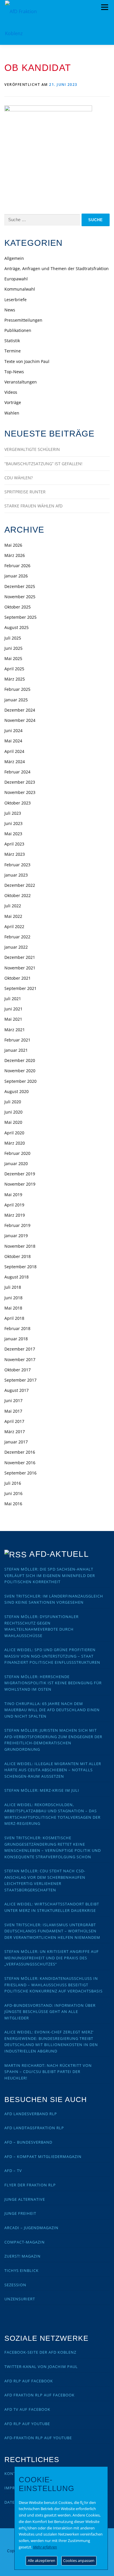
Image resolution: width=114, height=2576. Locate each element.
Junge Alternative (25, 2199)
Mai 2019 (13, 1195)
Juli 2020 (13, 1102)
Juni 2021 (13, 1009)
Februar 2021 (17, 1040)
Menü (104, 7)
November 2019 (20, 1184)
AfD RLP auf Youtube (27, 2424)
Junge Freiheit (20, 2213)
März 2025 (15, 679)
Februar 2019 (17, 1225)
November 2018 (20, 1246)
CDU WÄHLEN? (19, 478)
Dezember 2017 (20, 1349)
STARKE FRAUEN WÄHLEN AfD (33, 506)
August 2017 (17, 1390)
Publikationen (18, 330)
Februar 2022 (17, 937)
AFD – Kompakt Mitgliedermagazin (43, 2156)
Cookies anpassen (79, 2560)
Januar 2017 (16, 1442)
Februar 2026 (17, 566)
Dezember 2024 (20, 710)
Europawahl (16, 279)
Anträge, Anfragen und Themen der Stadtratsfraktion (57, 268)
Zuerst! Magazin (23, 2256)
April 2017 (14, 1421)
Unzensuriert (20, 2299)
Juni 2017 (13, 1400)
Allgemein (14, 258)
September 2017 (20, 1380)
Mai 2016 (13, 1504)
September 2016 (20, 1473)
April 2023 (14, 844)
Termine (13, 351)
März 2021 (15, 1030)
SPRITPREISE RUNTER (25, 492)
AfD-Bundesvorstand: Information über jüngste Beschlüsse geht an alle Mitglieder (50, 2012)
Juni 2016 (13, 1493)
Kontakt (14, 2473)
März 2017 (15, 1432)
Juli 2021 (13, 999)
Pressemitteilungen (23, 320)
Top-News (14, 372)
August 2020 (17, 1091)
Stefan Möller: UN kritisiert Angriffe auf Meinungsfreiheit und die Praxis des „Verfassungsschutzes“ (52, 1958)
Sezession (15, 2285)
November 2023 (20, 792)
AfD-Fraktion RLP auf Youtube (38, 2438)
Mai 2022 (13, 916)
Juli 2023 (13, 813)
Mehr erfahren (45, 2547)
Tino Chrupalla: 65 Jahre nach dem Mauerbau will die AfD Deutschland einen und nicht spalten (52, 1710)
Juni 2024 (13, 730)
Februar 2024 (17, 772)
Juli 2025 (13, 638)
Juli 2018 (13, 1287)
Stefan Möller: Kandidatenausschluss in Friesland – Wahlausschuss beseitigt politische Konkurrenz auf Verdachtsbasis (53, 1985)
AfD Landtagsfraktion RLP (34, 2128)
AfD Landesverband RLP (31, 2114)
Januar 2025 (16, 700)
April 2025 (14, 669)
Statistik (12, 341)
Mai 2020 (13, 1122)
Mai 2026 (13, 545)
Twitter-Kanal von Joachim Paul (41, 2367)
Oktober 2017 (18, 1370)
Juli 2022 (13, 906)
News (10, 310)
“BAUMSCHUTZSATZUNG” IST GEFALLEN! (43, 464)
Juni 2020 (13, 1112)
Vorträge (13, 402)
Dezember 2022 (20, 885)
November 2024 (20, 720)
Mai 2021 (13, 1019)
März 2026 (15, 555)
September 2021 (20, 988)
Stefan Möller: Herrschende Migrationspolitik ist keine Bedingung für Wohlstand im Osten (53, 1683)
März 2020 (15, 1143)
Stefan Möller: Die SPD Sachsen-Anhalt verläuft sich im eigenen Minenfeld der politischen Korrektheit (50, 1575)
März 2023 (15, 854)
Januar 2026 (16, 576)
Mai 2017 (13, 1411)
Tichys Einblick (21, 2270)
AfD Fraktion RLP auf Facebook (39, 2395)
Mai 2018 (13, 1308)
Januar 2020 (16, 1163)
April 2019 (14, 1205)
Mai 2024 (13, 741)
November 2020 (20, 1071)
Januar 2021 (16, 1050)
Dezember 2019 (20, 1174)
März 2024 (15, 762)
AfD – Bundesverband (28, 2142)
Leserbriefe (15, 300)
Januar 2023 (16, 875)
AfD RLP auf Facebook (29, 2381)
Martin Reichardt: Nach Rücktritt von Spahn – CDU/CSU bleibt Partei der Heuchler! (48, 2072)
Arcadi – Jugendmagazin (31, 2228)
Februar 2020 (17, 1153)
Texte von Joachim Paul (27, 361)
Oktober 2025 (18, 607)
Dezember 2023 (20, 782)
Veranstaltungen (21, 382)
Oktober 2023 (18, 803)
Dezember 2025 (20, 586)
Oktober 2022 (18, 895)
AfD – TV (13, 2171)
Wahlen (12, 413)
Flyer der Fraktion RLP (30, 2185)
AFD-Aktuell (59, 1554)
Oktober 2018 (18, 1256)
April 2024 (14, 751)
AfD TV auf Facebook (27, 2409)
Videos (11, 392)
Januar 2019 (16, 1236)
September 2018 (20, 1267)
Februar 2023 (17, 865)
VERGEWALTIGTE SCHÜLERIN (32, 449)
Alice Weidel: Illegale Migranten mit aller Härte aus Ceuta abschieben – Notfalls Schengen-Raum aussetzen (53, 1770)
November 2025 (20, 597)
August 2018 (17, 1277)
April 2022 (14, 926)
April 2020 (14, 1133)
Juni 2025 (13, 648)
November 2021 (20, 968)
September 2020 (20, 1081)
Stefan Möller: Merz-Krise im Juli (42, 1790)
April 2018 (14, 1318)
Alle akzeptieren (42, 2560)
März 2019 (15, 1215)
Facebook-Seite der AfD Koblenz (40, 2352)
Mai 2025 (13, 658)
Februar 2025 (17, 689)
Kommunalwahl (20, 289)
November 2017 (20, 1359)
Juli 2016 (13, 1483)
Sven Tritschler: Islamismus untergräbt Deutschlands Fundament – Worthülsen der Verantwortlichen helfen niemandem (52, 1931)
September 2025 (20, 617)
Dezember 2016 (20, 1452)
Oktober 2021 (18, 978)
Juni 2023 (13, 823)
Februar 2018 (17, 1328)
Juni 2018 (13, 1298)
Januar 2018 (16, 1339)
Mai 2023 (13, 834)
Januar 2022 (16, 947)
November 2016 (20, 1463)
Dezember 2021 (20, 957)
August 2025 (17, 627)
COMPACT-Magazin (25, 2242)
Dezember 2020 (20, 1060)
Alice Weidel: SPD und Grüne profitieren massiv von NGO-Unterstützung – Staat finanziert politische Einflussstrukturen (52, 1656)
